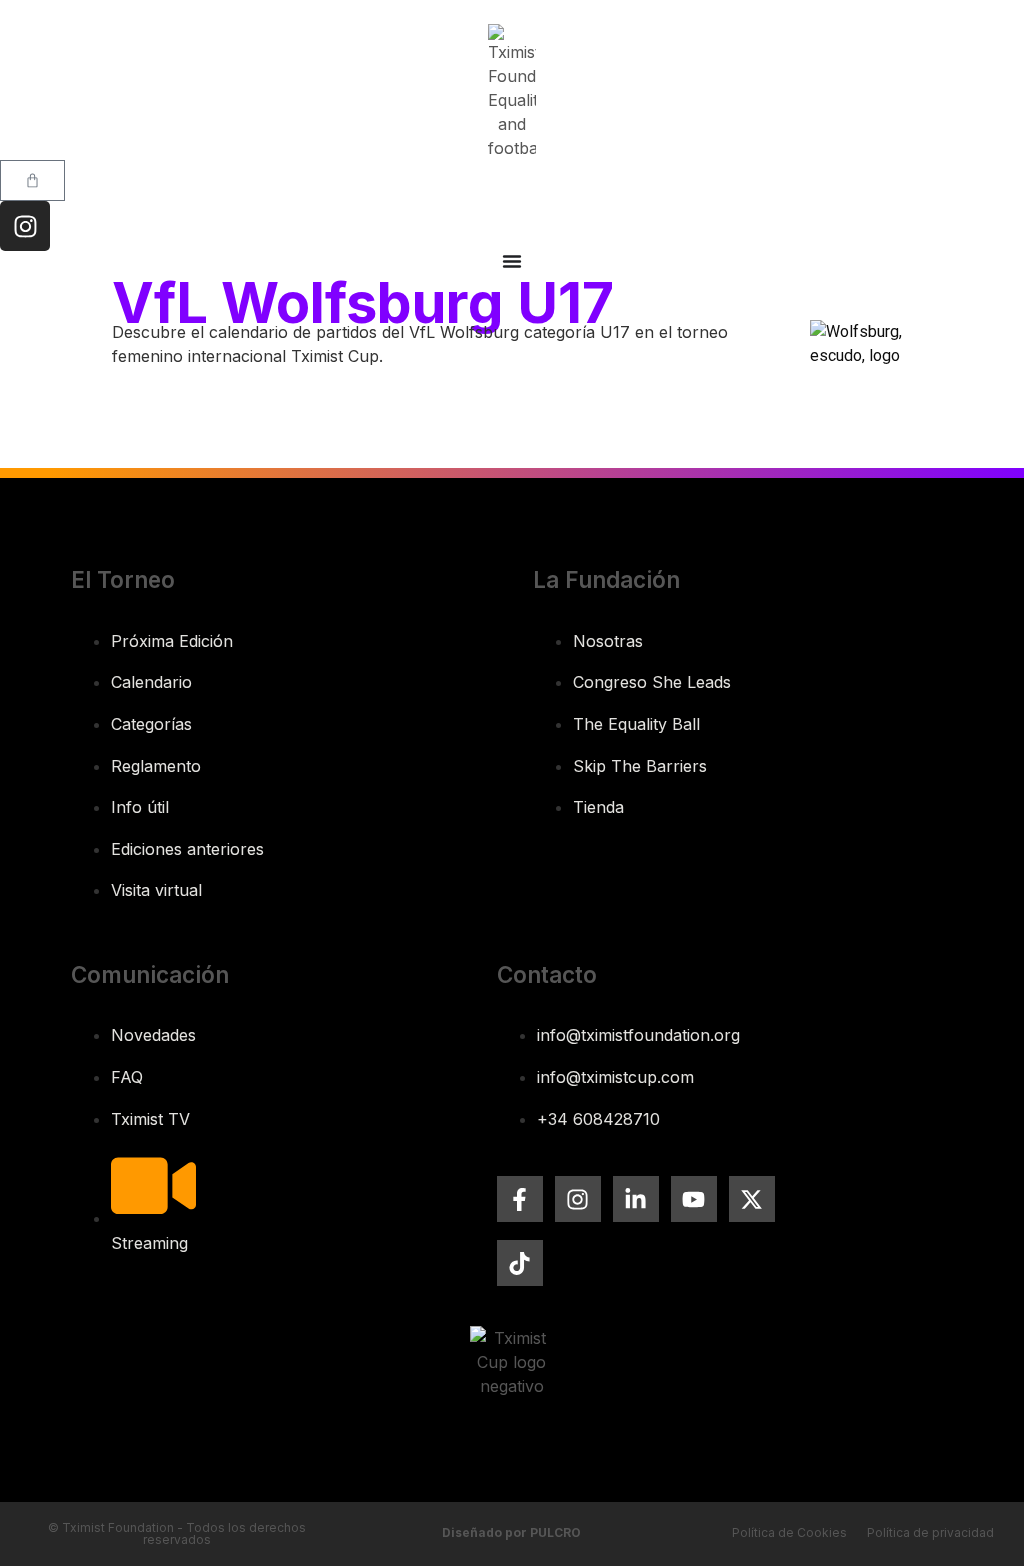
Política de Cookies (789, 1532)
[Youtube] (694, 1199)
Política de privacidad (930, 1532)
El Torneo (123, 579)
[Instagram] (25, 226)
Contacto (547, 974)
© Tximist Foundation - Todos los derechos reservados (177, 1533)
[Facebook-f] (520, 1199)
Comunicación (150, 974)
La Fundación (606, 579)
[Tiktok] (520, 1263)
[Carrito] (32, 180)
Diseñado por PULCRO (511, 1532)
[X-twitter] (752, 1199)
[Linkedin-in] (636, 1199)
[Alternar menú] (512, 261)
